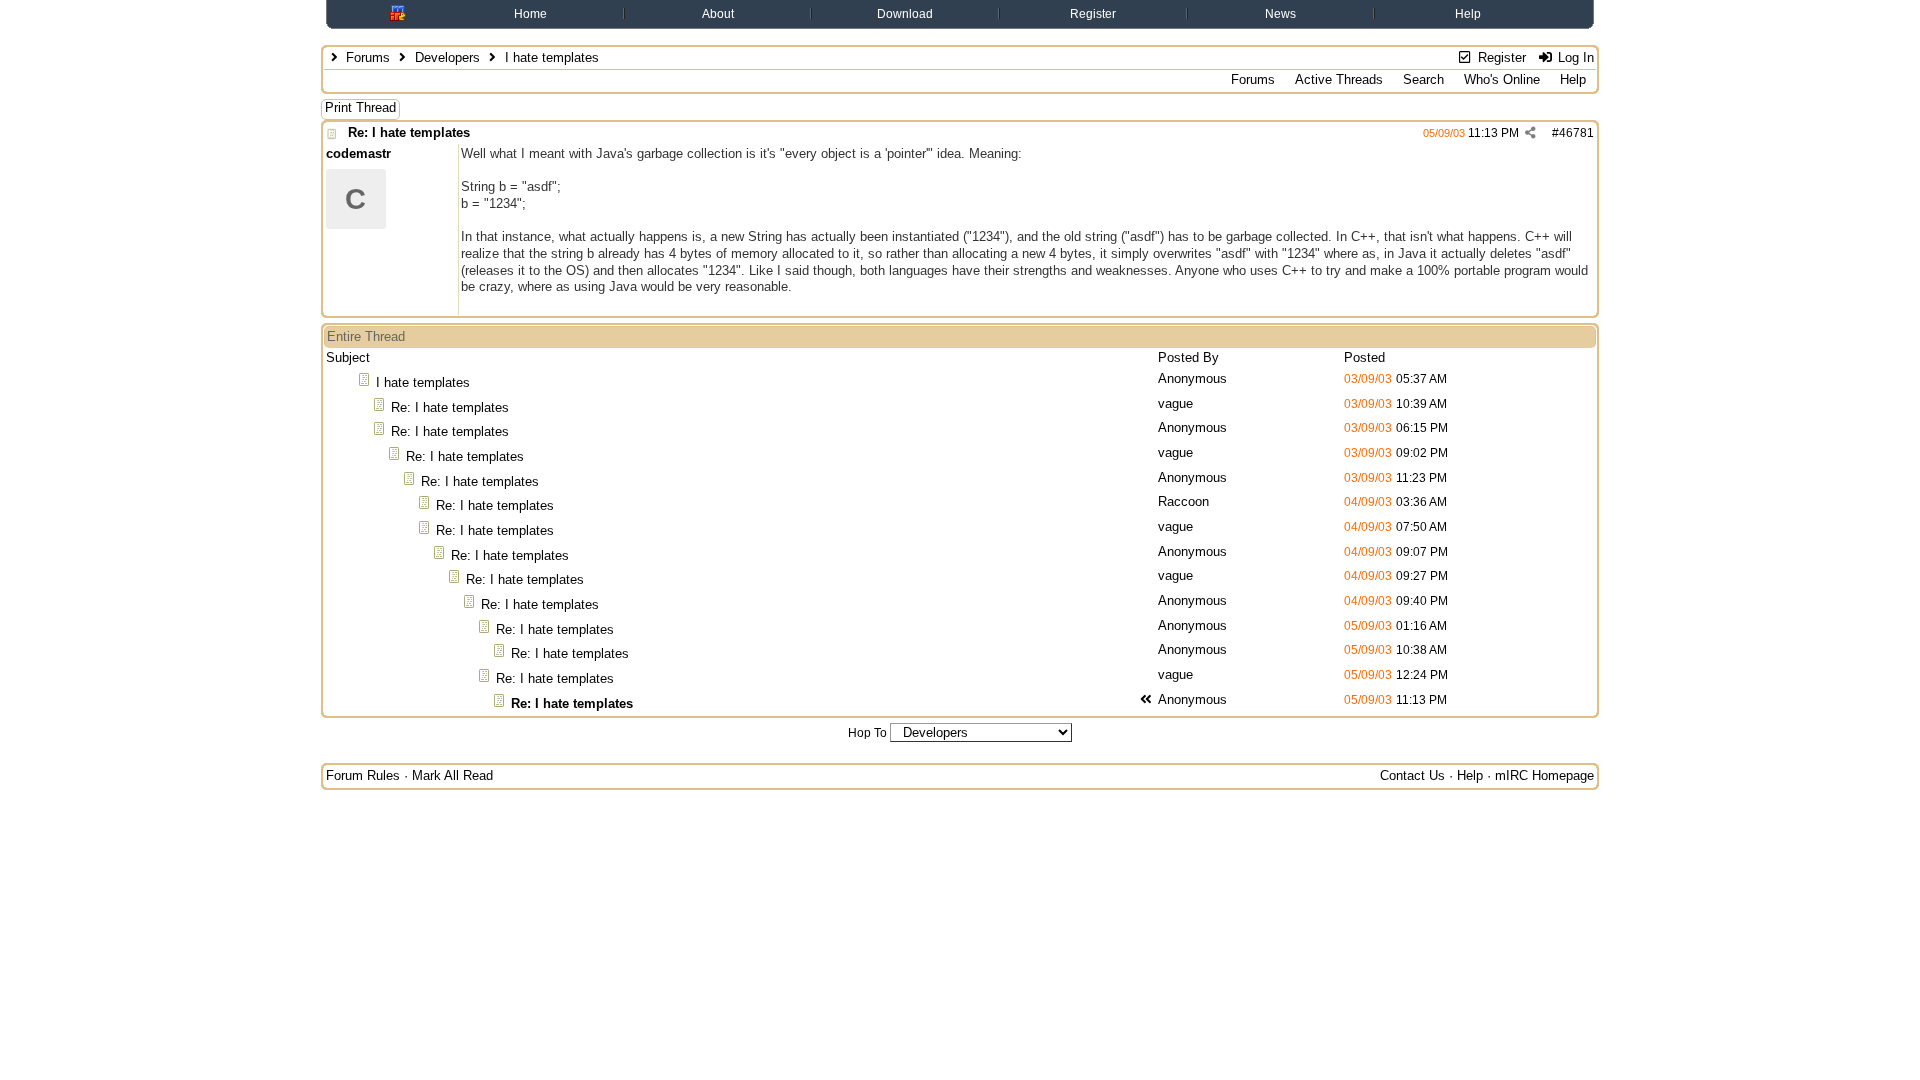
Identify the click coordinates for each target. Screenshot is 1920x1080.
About (718, 14)
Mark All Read (452, 775)
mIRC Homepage (1544, 775)
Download (905, 14)
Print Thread (360, 107)
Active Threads (1339, 79)
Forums (368, 57)
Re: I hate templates (409, 132)
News (1280, 14)
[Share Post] (1530, 133)
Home (530, 14)
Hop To (867, 733)
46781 (1576, 133)
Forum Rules (363, 775)
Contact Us (1412, 775)
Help (1468, 14)
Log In (1574, 57)
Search (1423, 79)
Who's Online (1502, 79)
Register (1093, 14)
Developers (447, 57)
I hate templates (423, 382)
